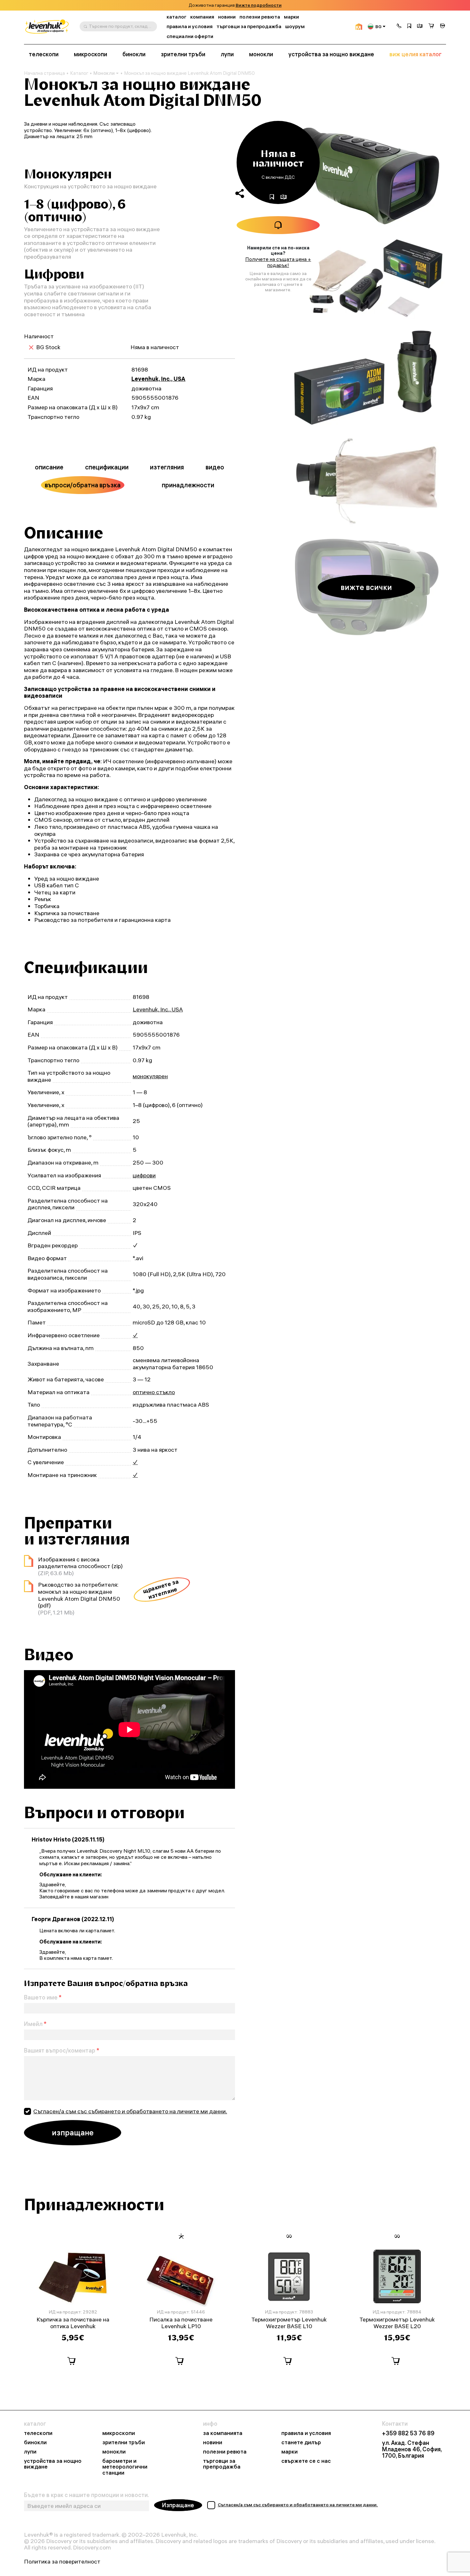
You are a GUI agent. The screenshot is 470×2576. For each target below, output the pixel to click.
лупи (227, 54)
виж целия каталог (415, 54)
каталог (176, 17)
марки (291, 17)
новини (227, 17)
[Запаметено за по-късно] (409, 27)
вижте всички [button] (366, 587)
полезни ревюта (260, 17)
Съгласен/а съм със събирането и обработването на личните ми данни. (130, 2111)
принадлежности (188, 485)
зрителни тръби (183, 54)
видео (215, 467)
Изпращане (178, 2505)
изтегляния (167, 467)
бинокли (134, 54)
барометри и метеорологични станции (125, 2467)
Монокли (104, 73)
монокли (261, 54)
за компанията (223, 2433)
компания (202, 17)
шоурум (295, 26)
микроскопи (90, 54)
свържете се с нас (306, 2461)
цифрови (144, 1175)
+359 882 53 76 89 (408, 2433)
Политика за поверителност (62, 2562)
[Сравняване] (420, 27)
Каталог (79, 73)
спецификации (107, 467)
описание (49, 467)
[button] (399, 27)
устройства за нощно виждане (331, 54)
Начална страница (44, 73)
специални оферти (190, 36)
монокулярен (150, 1076)
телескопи (44, 54)
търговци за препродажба (249, 26)
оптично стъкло (154, 1392)
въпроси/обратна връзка (83, 485)
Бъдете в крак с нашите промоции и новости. (86, 2495)
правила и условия (190, 26)
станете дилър (301, 2442)
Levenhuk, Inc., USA (158, 379)
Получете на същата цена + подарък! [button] (278, 262)
